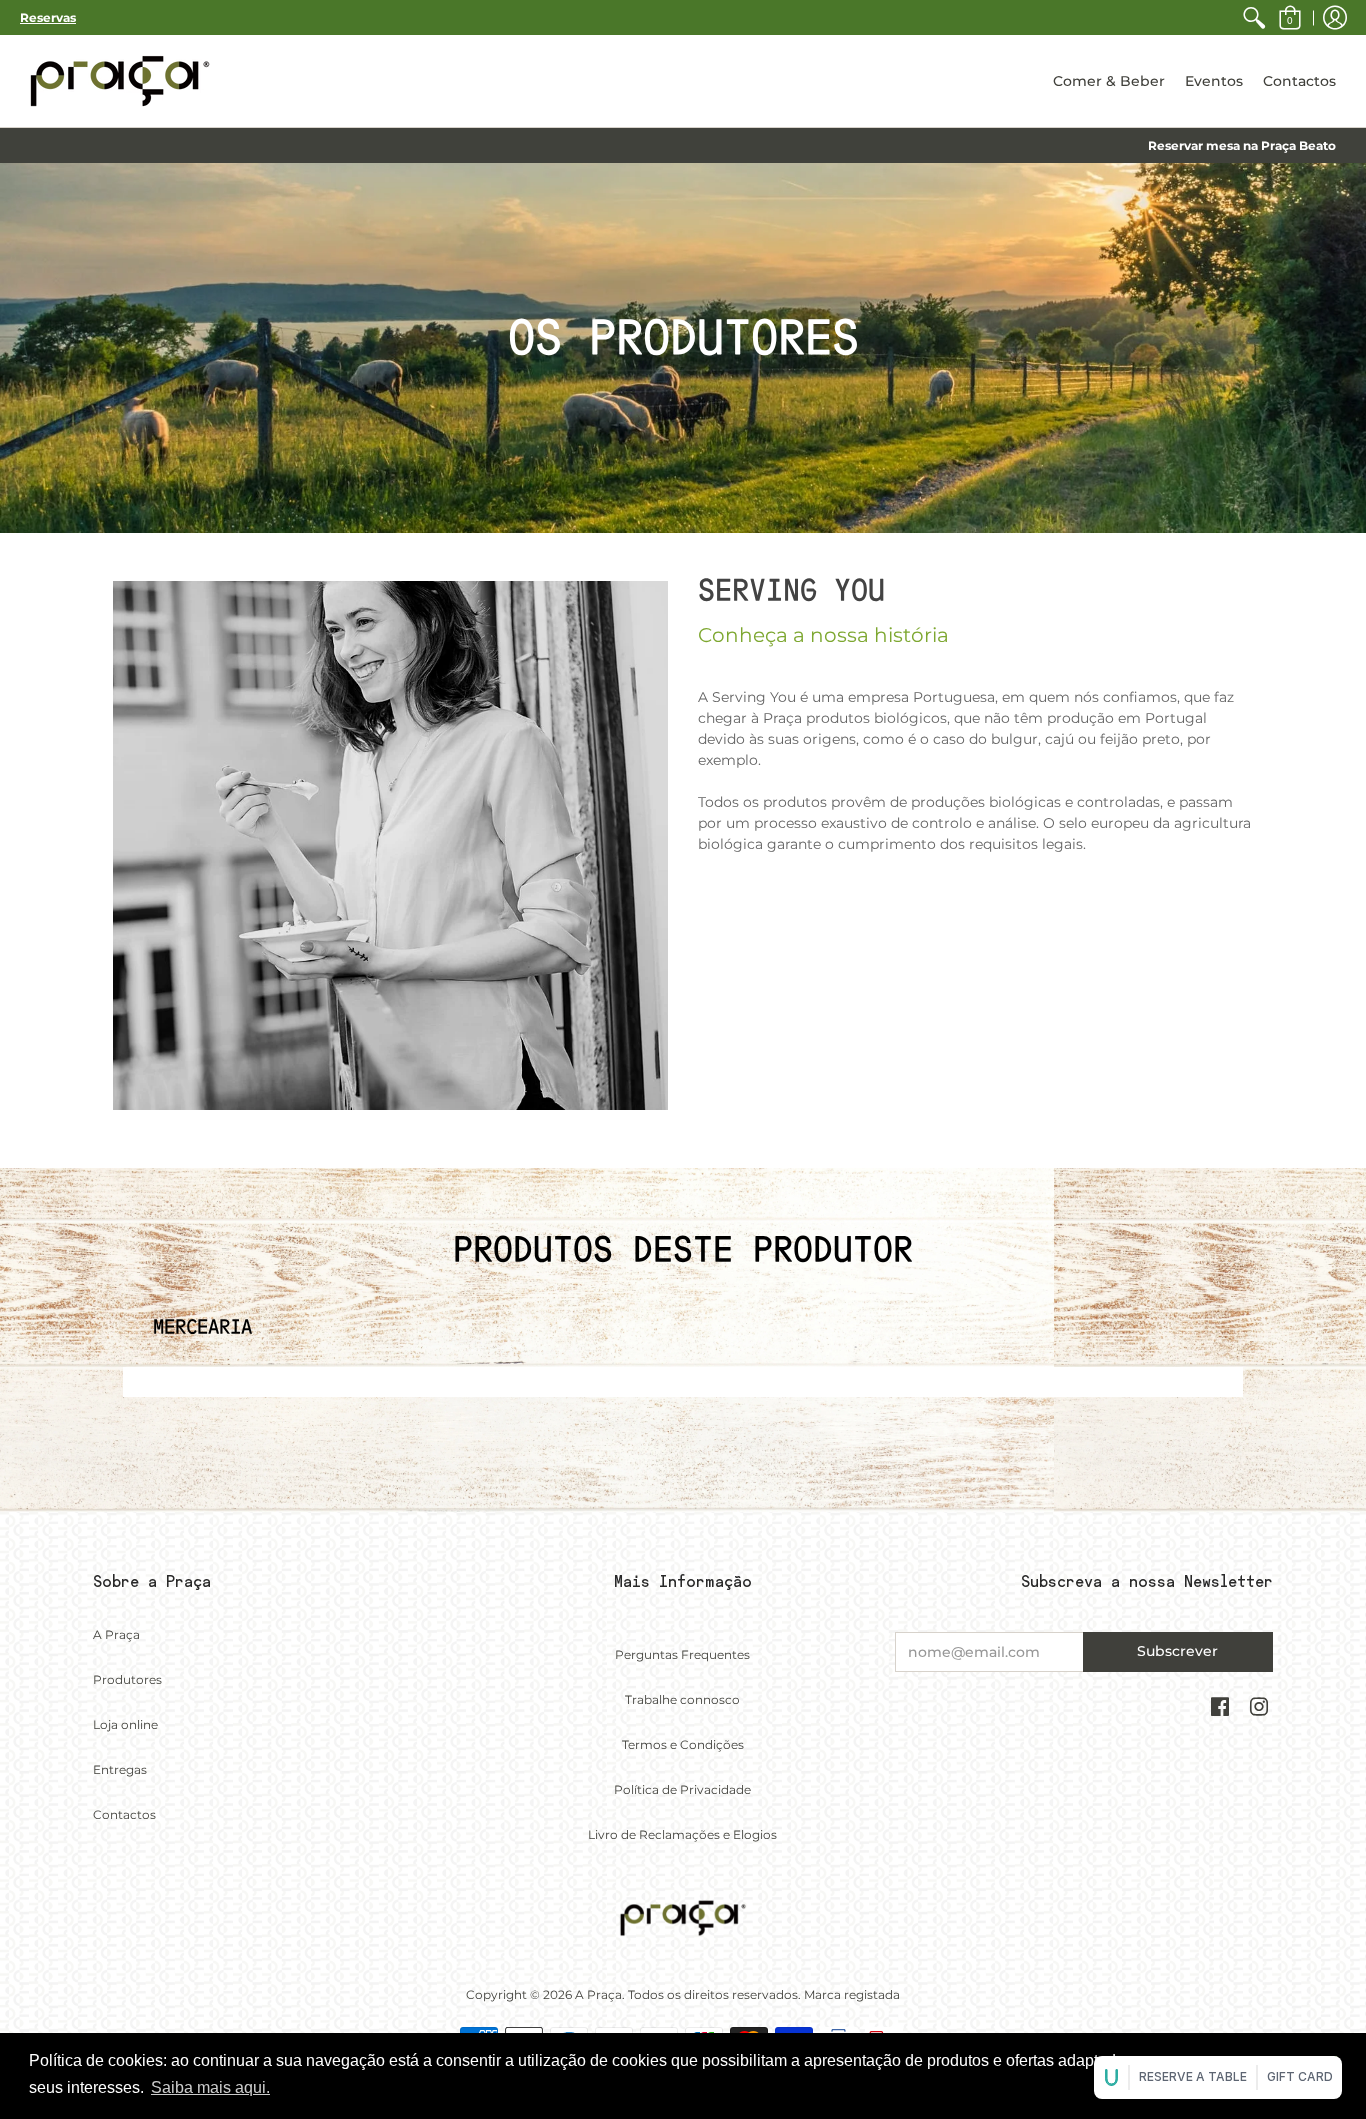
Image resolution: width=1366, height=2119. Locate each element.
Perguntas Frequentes (682, 1654)
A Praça (116, 1634)
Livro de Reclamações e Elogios (682, 1834)
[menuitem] (1254, 17)
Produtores (127, 1679)
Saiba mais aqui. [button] (210, 2087)
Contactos (124, 1814)
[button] (1290, 17)
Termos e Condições (683, 1744)
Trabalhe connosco (682, 1699)
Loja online (125, 1724)
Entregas (120, 1769)
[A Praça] (120, 81)
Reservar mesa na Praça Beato (1242, 145)
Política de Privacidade (682, 1789)
